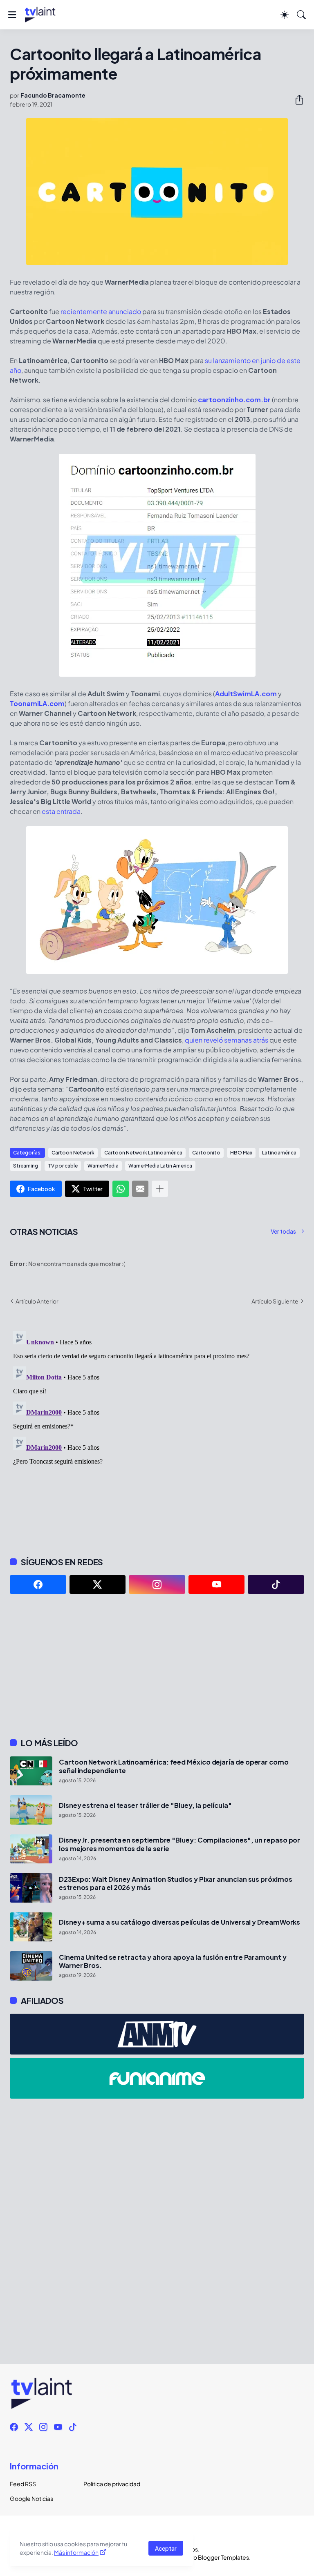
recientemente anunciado (101, 311)
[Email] (140, 1189)
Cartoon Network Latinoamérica (143, 1153)
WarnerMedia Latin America (160, 1166)
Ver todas (283, 1231)
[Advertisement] (157, 1666)
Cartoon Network (73, 1153)
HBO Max (241, 1153)
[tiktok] (276, 1584)
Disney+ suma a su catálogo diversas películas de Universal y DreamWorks (179, 1922)
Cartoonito (206, 1153)
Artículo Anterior (37, 1301)
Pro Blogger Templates (218, 2557)
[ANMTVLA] (157, 2034)
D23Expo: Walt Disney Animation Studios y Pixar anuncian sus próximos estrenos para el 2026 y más (176, 1883)
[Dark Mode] (285, 15)
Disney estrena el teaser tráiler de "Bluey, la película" (145, 1805)
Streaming (26, 1166)
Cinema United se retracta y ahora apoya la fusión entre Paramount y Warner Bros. (173, 1961)
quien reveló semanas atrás (227, 1040)
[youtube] (217, 1584)
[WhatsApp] (121, 1189)
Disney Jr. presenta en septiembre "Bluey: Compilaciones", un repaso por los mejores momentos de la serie (179, 1844)
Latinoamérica (279, 1153)
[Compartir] (296, 100)
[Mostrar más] (160, 1189)
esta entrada (61, 811)
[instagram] (157, 1584)
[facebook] (38, 1584)
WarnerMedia (103, 1166)
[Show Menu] (12, 15)
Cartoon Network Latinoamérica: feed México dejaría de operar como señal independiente (174, 1766)
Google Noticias (31, 2498)
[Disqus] (157, 1430)
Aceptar (166, 2548)
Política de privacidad (112, 2484)
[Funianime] (157, 2078)
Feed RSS (23, 2484)
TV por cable (63, 1166)
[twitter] (98, 1584)
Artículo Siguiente (275, 1301)
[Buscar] (301, 15)
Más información (76, 2552)
